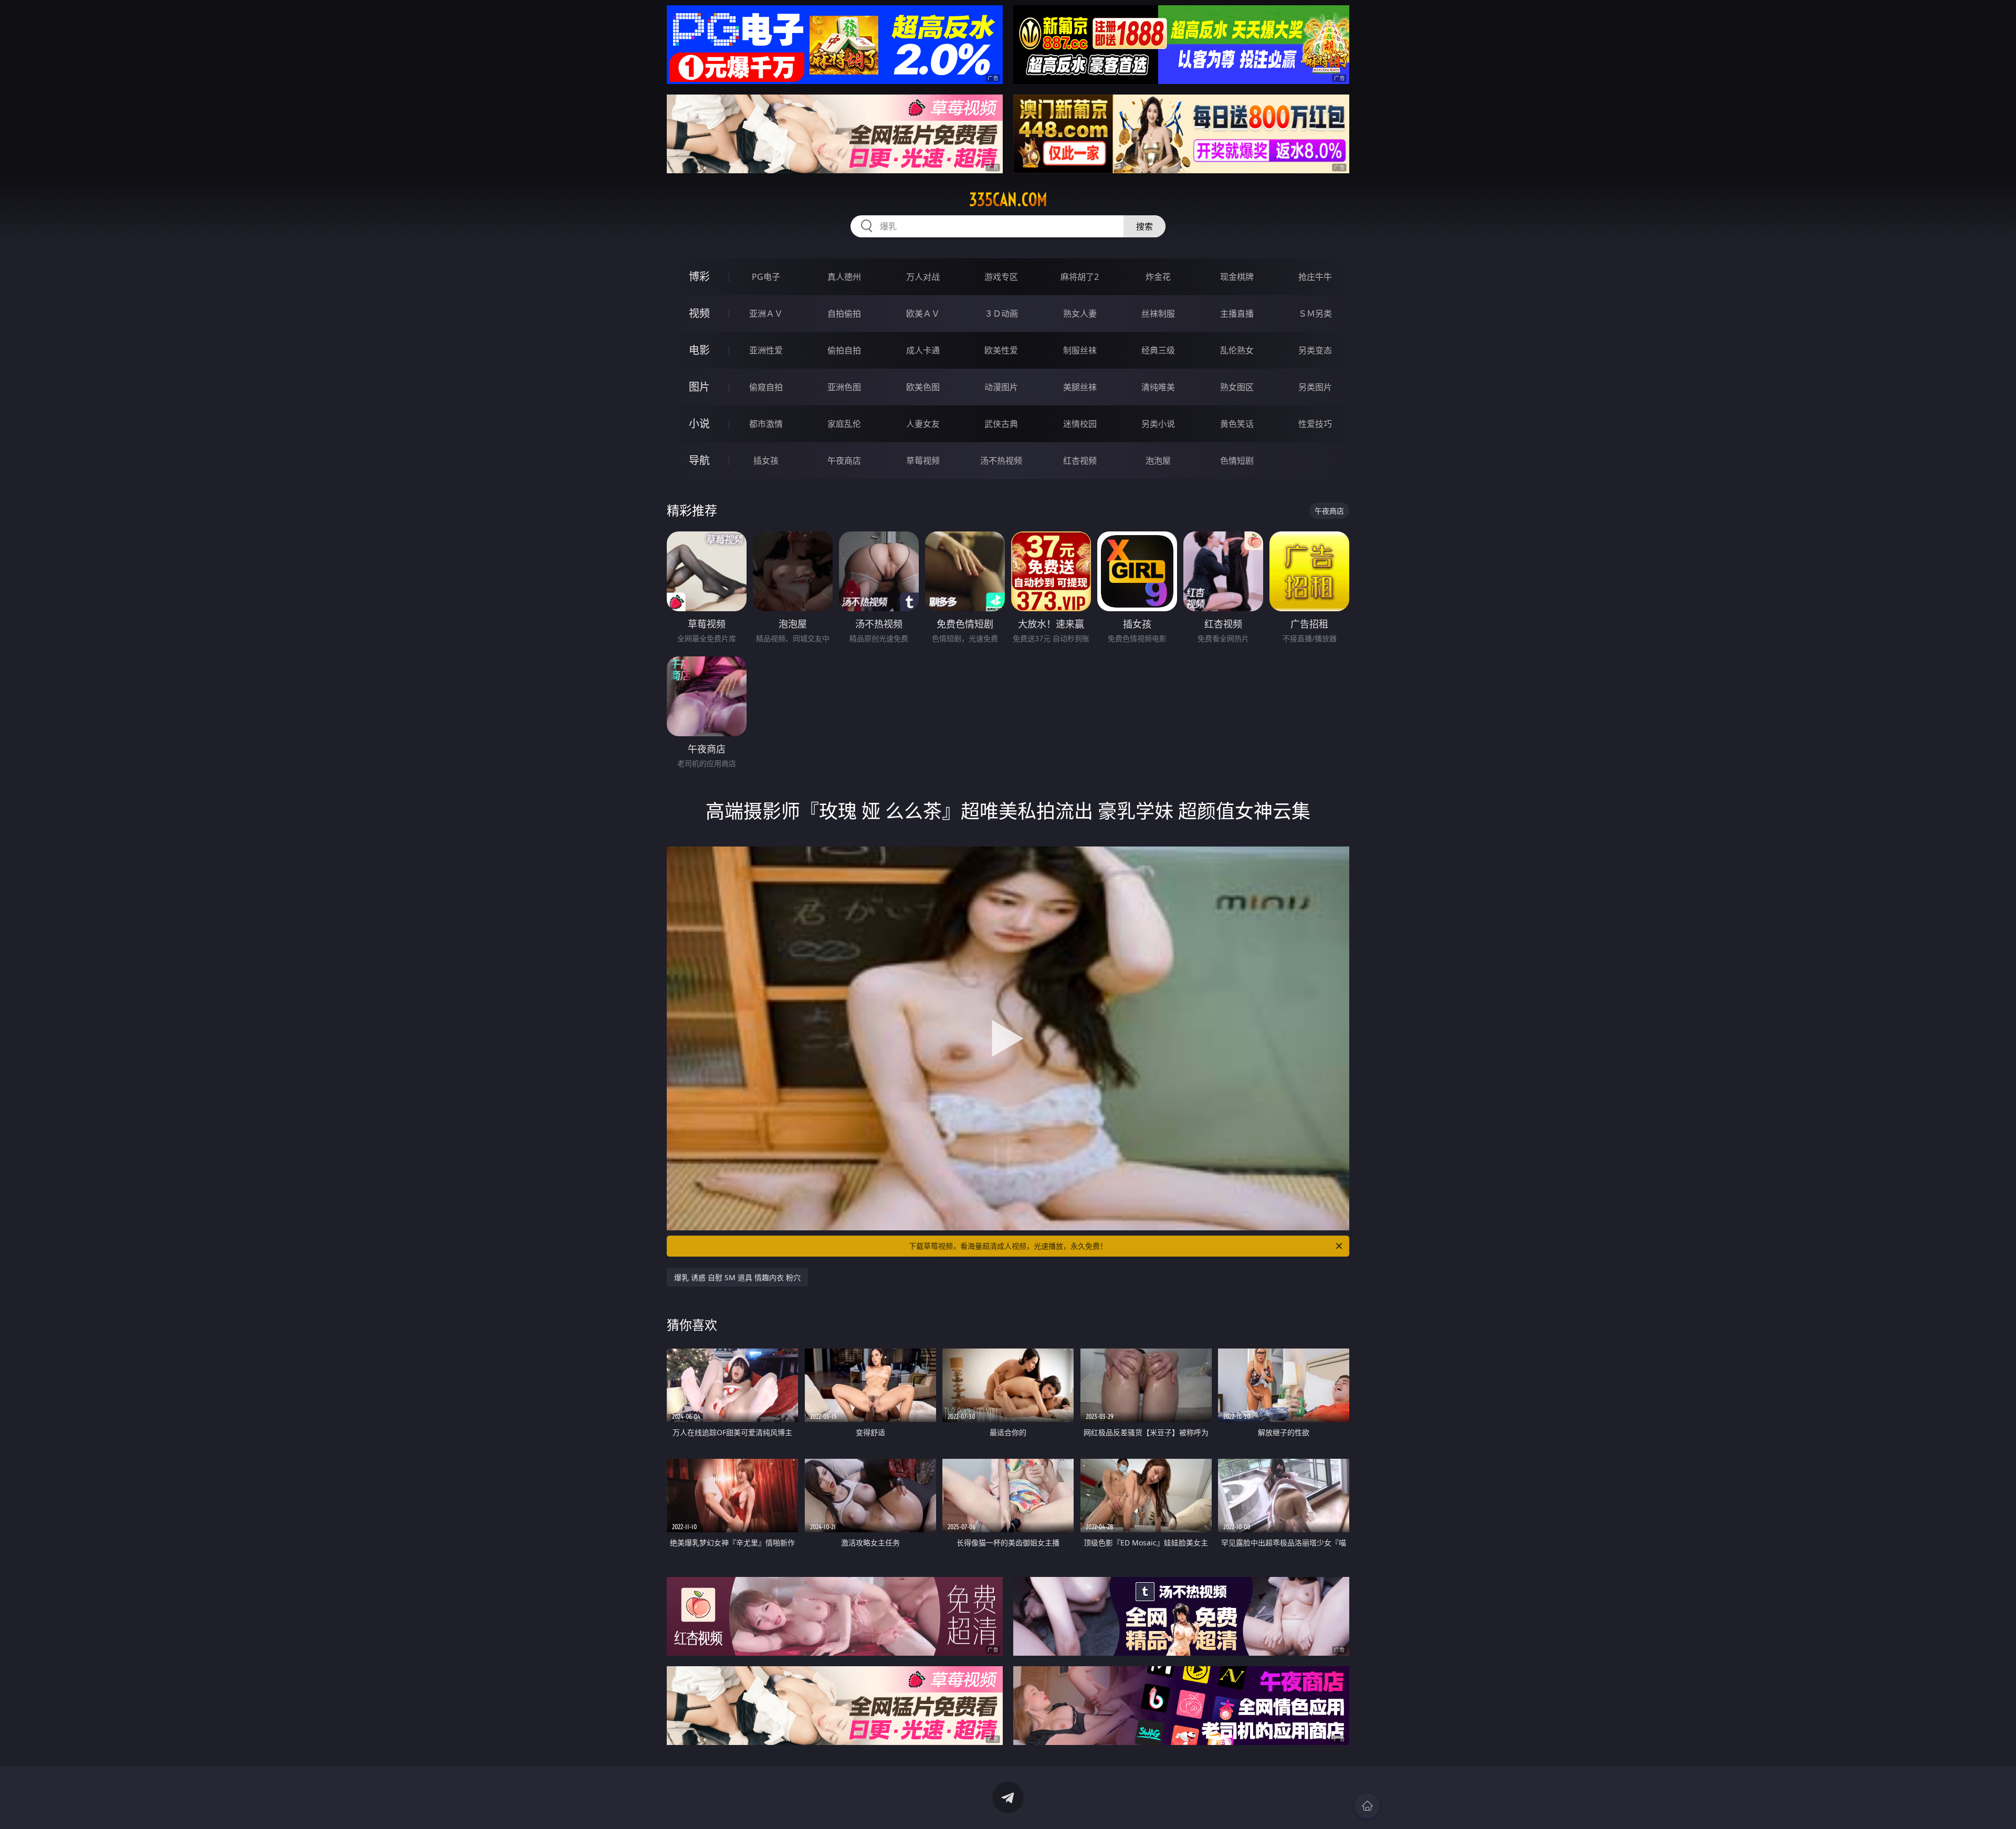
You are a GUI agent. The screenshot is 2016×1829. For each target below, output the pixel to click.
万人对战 (923, 277)
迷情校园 (1080, 424)
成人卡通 (923, 350)
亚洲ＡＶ (766, 313)
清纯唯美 (1158, 387)
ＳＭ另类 (1315, 313)
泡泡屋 (1158, 461)
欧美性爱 (1001, 350)
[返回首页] (1367, 1806)
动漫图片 (1001, 387)
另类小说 (1158, 424)
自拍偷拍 (844, 313)
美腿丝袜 (1080, 387)
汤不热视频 (1001, 461)
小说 (699, 424)
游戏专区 (1001, 277)
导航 (699, 460)
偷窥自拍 (766, 387)
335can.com (1008, 200)
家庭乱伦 (844, 424)
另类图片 (1315, 387)
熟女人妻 (1080, 313)
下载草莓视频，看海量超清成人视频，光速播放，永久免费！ (1008, 1246)
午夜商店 (844, 461)
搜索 (1144, 226)
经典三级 (1158, 350)
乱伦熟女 (1237, 350)
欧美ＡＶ (923, 313)
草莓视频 (923, 461)
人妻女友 (923, 424)
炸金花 (1158, 277)
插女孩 (766, 461)
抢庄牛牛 (1315, 277)
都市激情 (766, 424)
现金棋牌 (1237, 277)
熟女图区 (1237, 387)
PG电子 (766, 277)
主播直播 (1237, 313)
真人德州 (844, 277)
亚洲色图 (844, 387)
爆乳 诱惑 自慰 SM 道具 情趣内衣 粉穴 (737, 1277)
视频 (699, 313)
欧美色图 (923, 387)
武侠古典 (1001, 424)
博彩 (699, 276)
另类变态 (1315, 350)
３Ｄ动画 (1001, 313)
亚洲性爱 (766, 350)
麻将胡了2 (1080, 277)
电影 (699, 350)
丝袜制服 (1158, 313)
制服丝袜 (1080, 350)
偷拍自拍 (844, 350)
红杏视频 (1080, 461)
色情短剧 (1237, 461)
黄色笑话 (1237, 424)
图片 (699, 387)
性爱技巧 (1315, 424)
